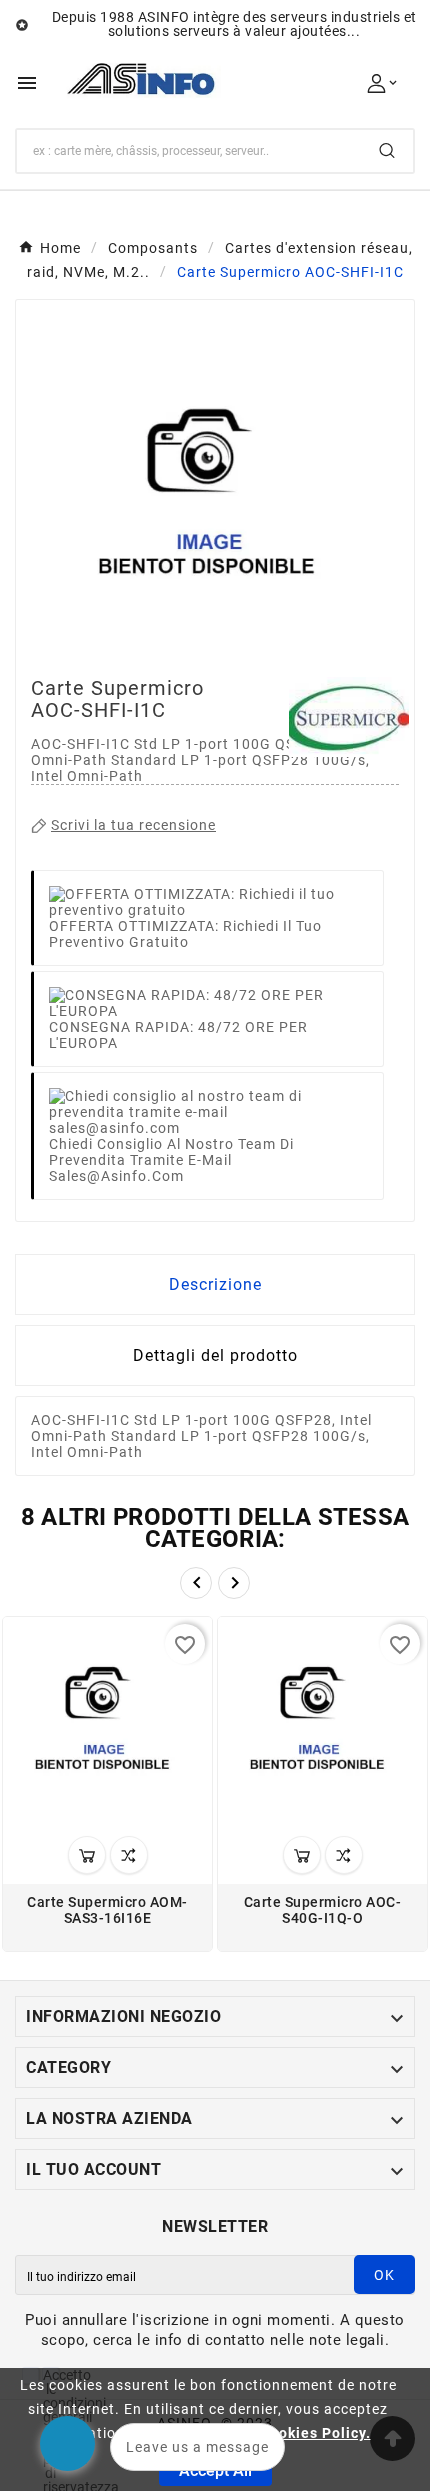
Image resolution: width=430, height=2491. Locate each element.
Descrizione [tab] (215, 1284)
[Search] (387, 150)
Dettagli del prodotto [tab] (215, 1355)
